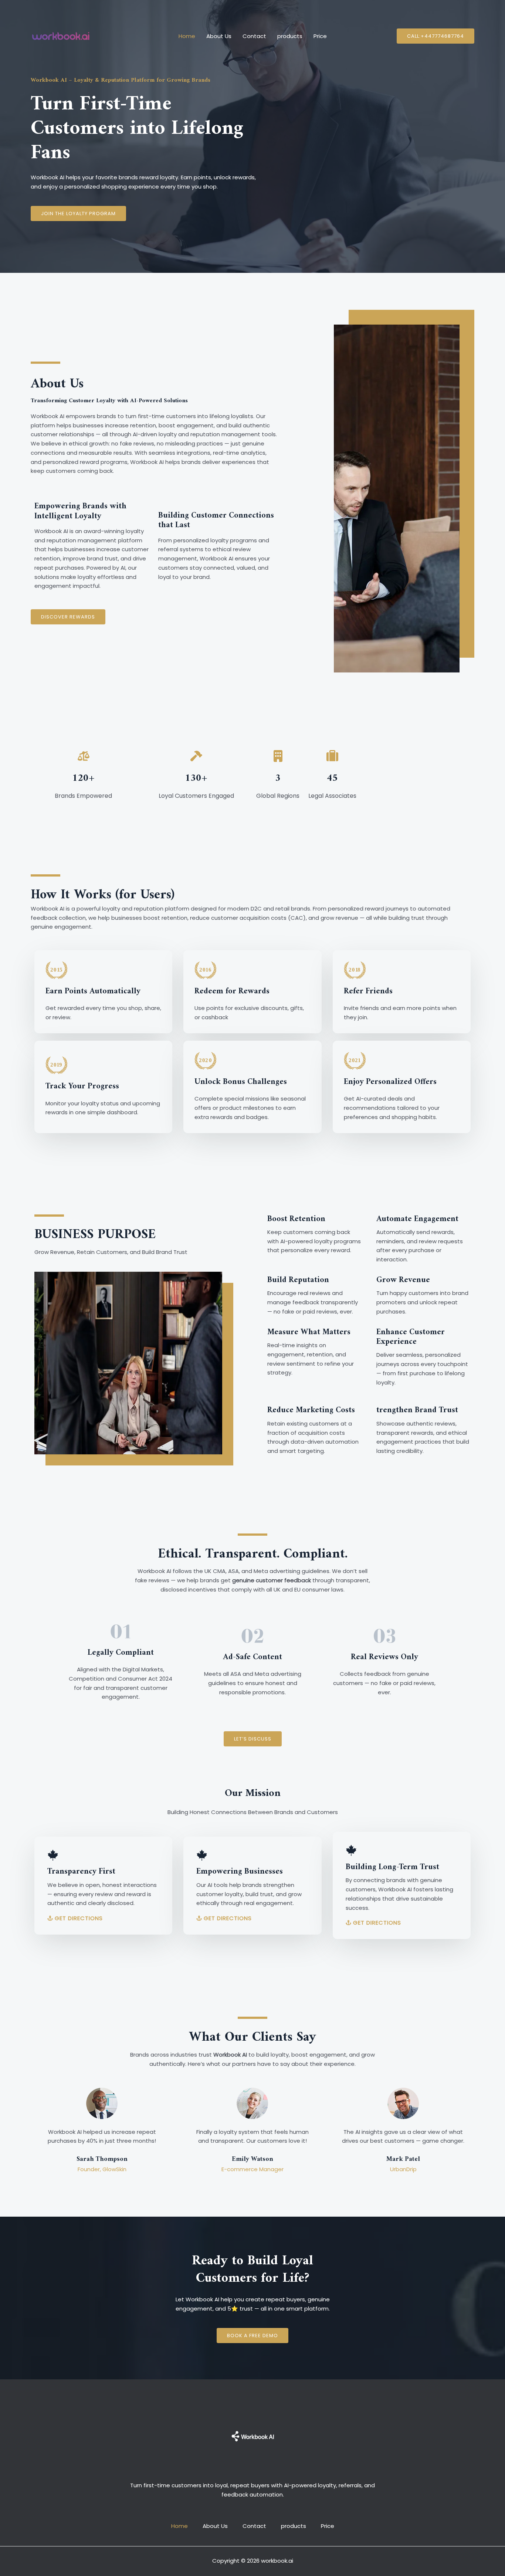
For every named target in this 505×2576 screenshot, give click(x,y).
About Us (219, 36)
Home (187, 36)
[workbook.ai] (61, 36)
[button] (435, 36)
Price (320, 36)
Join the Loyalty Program (78, 213)
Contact (254, 36)
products (290, 36)
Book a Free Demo (253, 2336)
